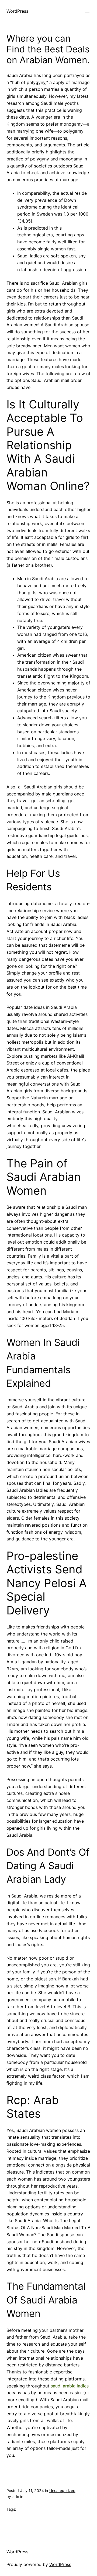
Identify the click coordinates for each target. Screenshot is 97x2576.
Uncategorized (62, 2491)
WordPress (17, 11)
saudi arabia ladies (70, 2386)
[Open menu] (87, 11)
